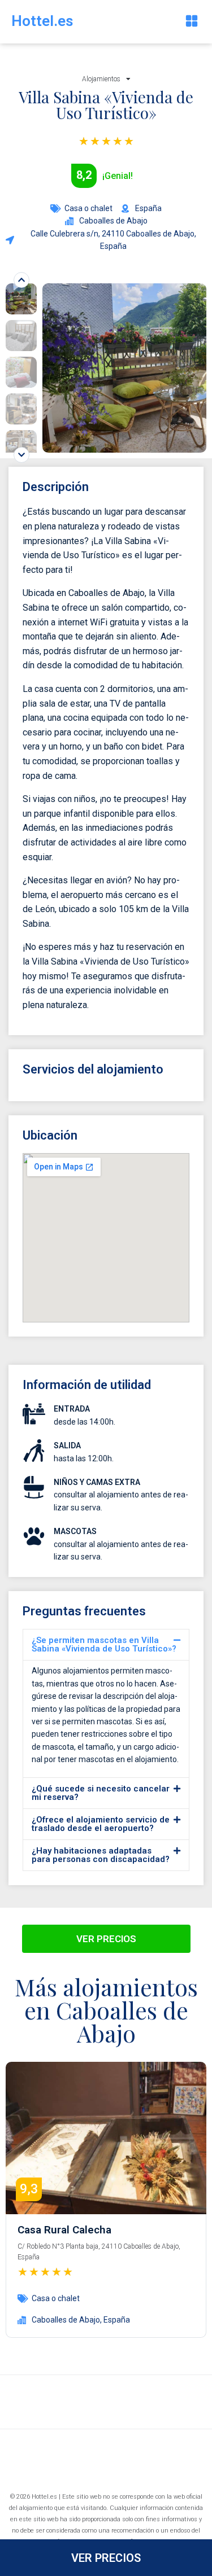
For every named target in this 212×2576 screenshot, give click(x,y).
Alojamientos (101, 79)
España (117, 2320)
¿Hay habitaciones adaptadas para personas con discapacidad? (101, 1855)
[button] (191, 22)
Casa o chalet (88, 208)
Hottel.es (42, 21)
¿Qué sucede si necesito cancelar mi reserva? (101, 1793)
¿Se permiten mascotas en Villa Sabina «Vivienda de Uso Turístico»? (104, 1644)
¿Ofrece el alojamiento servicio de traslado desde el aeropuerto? (101, 1824)
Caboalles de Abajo (66, 2320)
